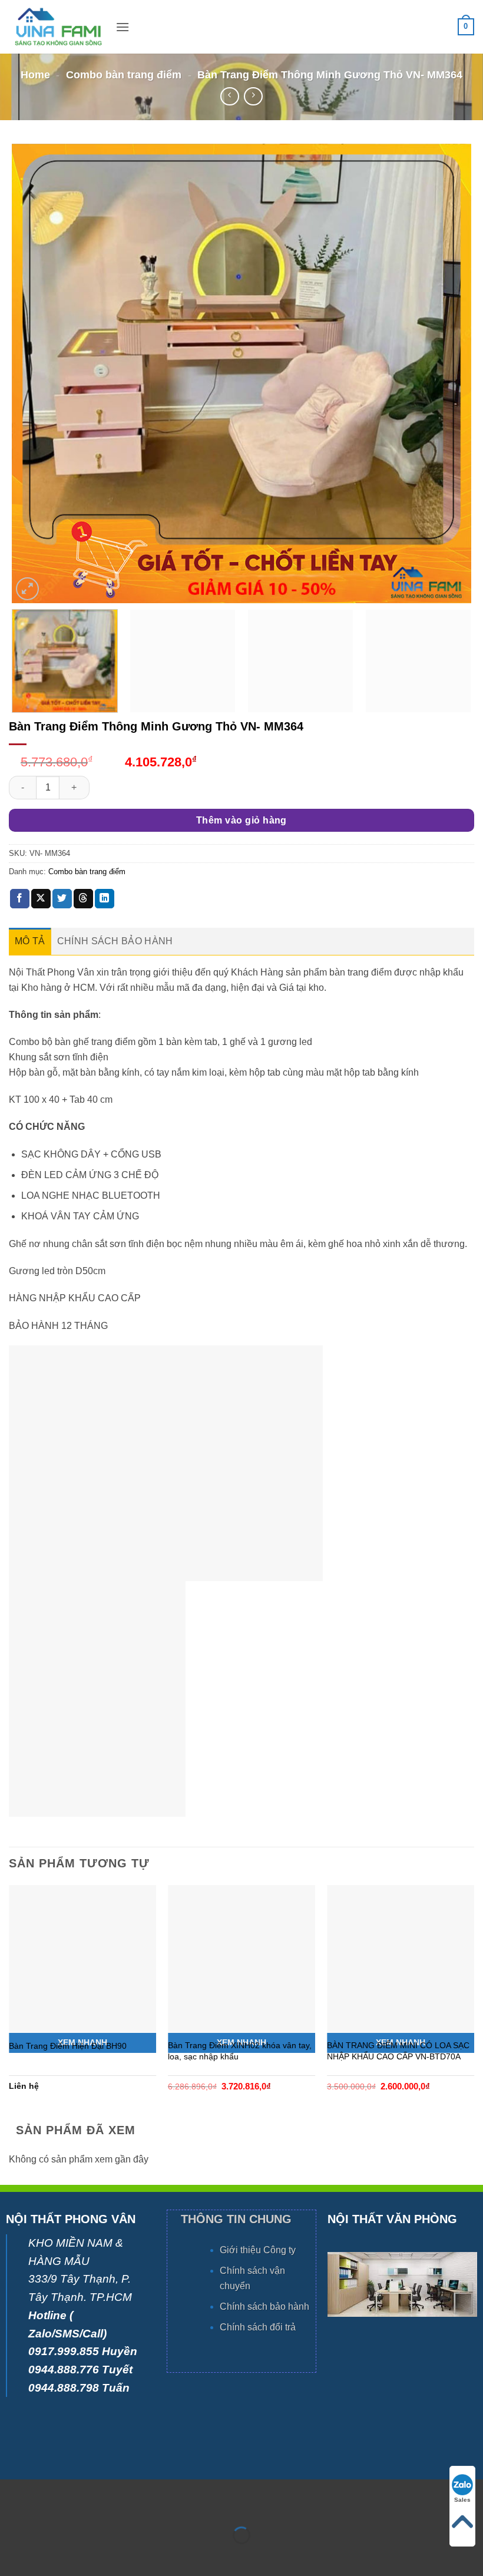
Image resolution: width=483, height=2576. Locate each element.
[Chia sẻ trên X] (41, 899)
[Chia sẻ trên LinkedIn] (105, 899)
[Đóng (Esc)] (115, 2506)
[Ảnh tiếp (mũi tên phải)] (46, 2556)
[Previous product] (253, 96)
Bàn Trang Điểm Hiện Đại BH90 (68, 2046)
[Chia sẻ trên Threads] (83, 899)
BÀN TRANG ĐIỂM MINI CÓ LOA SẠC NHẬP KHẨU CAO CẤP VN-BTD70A (398, 2051)
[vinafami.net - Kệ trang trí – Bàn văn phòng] (58, 27)
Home (35, 75)
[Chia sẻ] (80, 2506)
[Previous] (36, 373)
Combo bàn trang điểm (124, 75)
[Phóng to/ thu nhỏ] (11, 2506)
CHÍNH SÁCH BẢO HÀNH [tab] (115, 941)
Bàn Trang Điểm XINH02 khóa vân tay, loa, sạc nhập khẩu (240, 2051)
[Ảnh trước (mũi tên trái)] (11, 2556)
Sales (462, 2500)
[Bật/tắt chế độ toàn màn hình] (46, 2506)
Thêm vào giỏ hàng (241, 820)
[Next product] (229, 96)
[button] (123, 27)
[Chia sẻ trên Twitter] (62, 899)
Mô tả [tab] (30, 941)
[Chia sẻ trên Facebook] (20, 899)
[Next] (447, 373)
